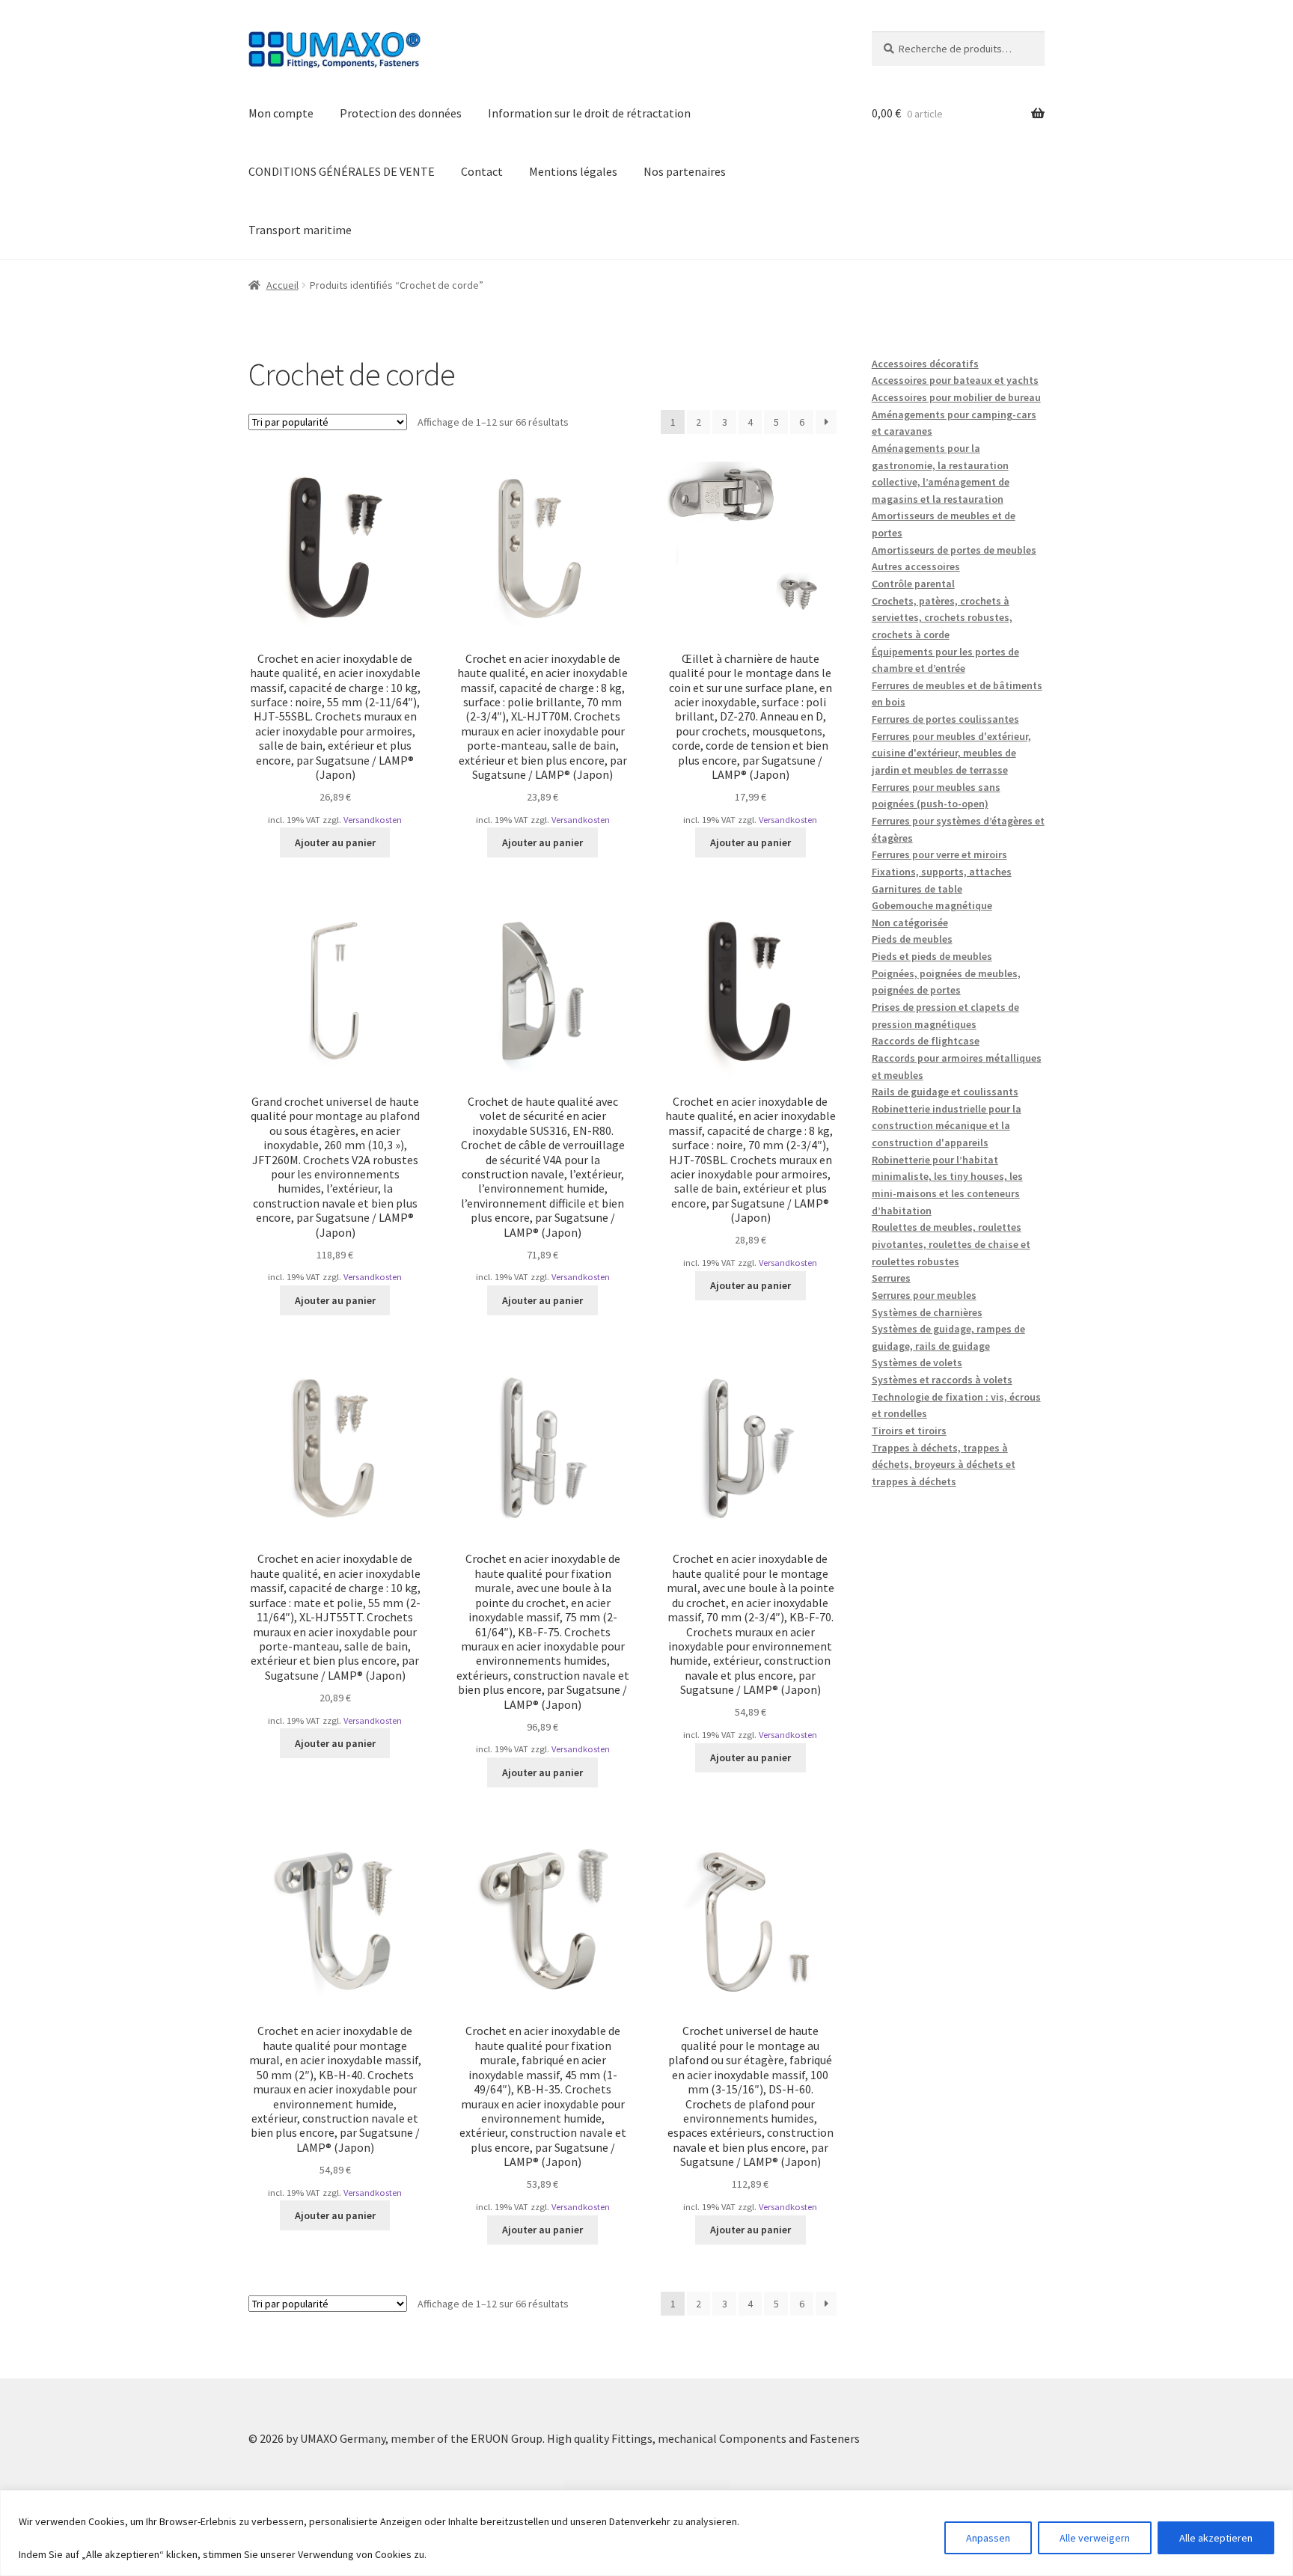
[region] (646, 2533)
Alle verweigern (1095, 2538)
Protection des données (401, 113)
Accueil (282, 285)
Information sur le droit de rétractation (589, 113)
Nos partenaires (685, 171)
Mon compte (281, 113)
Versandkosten (373, 820)
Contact (482, 171)
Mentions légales (573, 171)
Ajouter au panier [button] (335, 842)
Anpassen (988, 2538)
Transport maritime (300, 230)
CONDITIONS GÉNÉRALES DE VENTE (342, 171)
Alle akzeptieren (1216, 2538)
